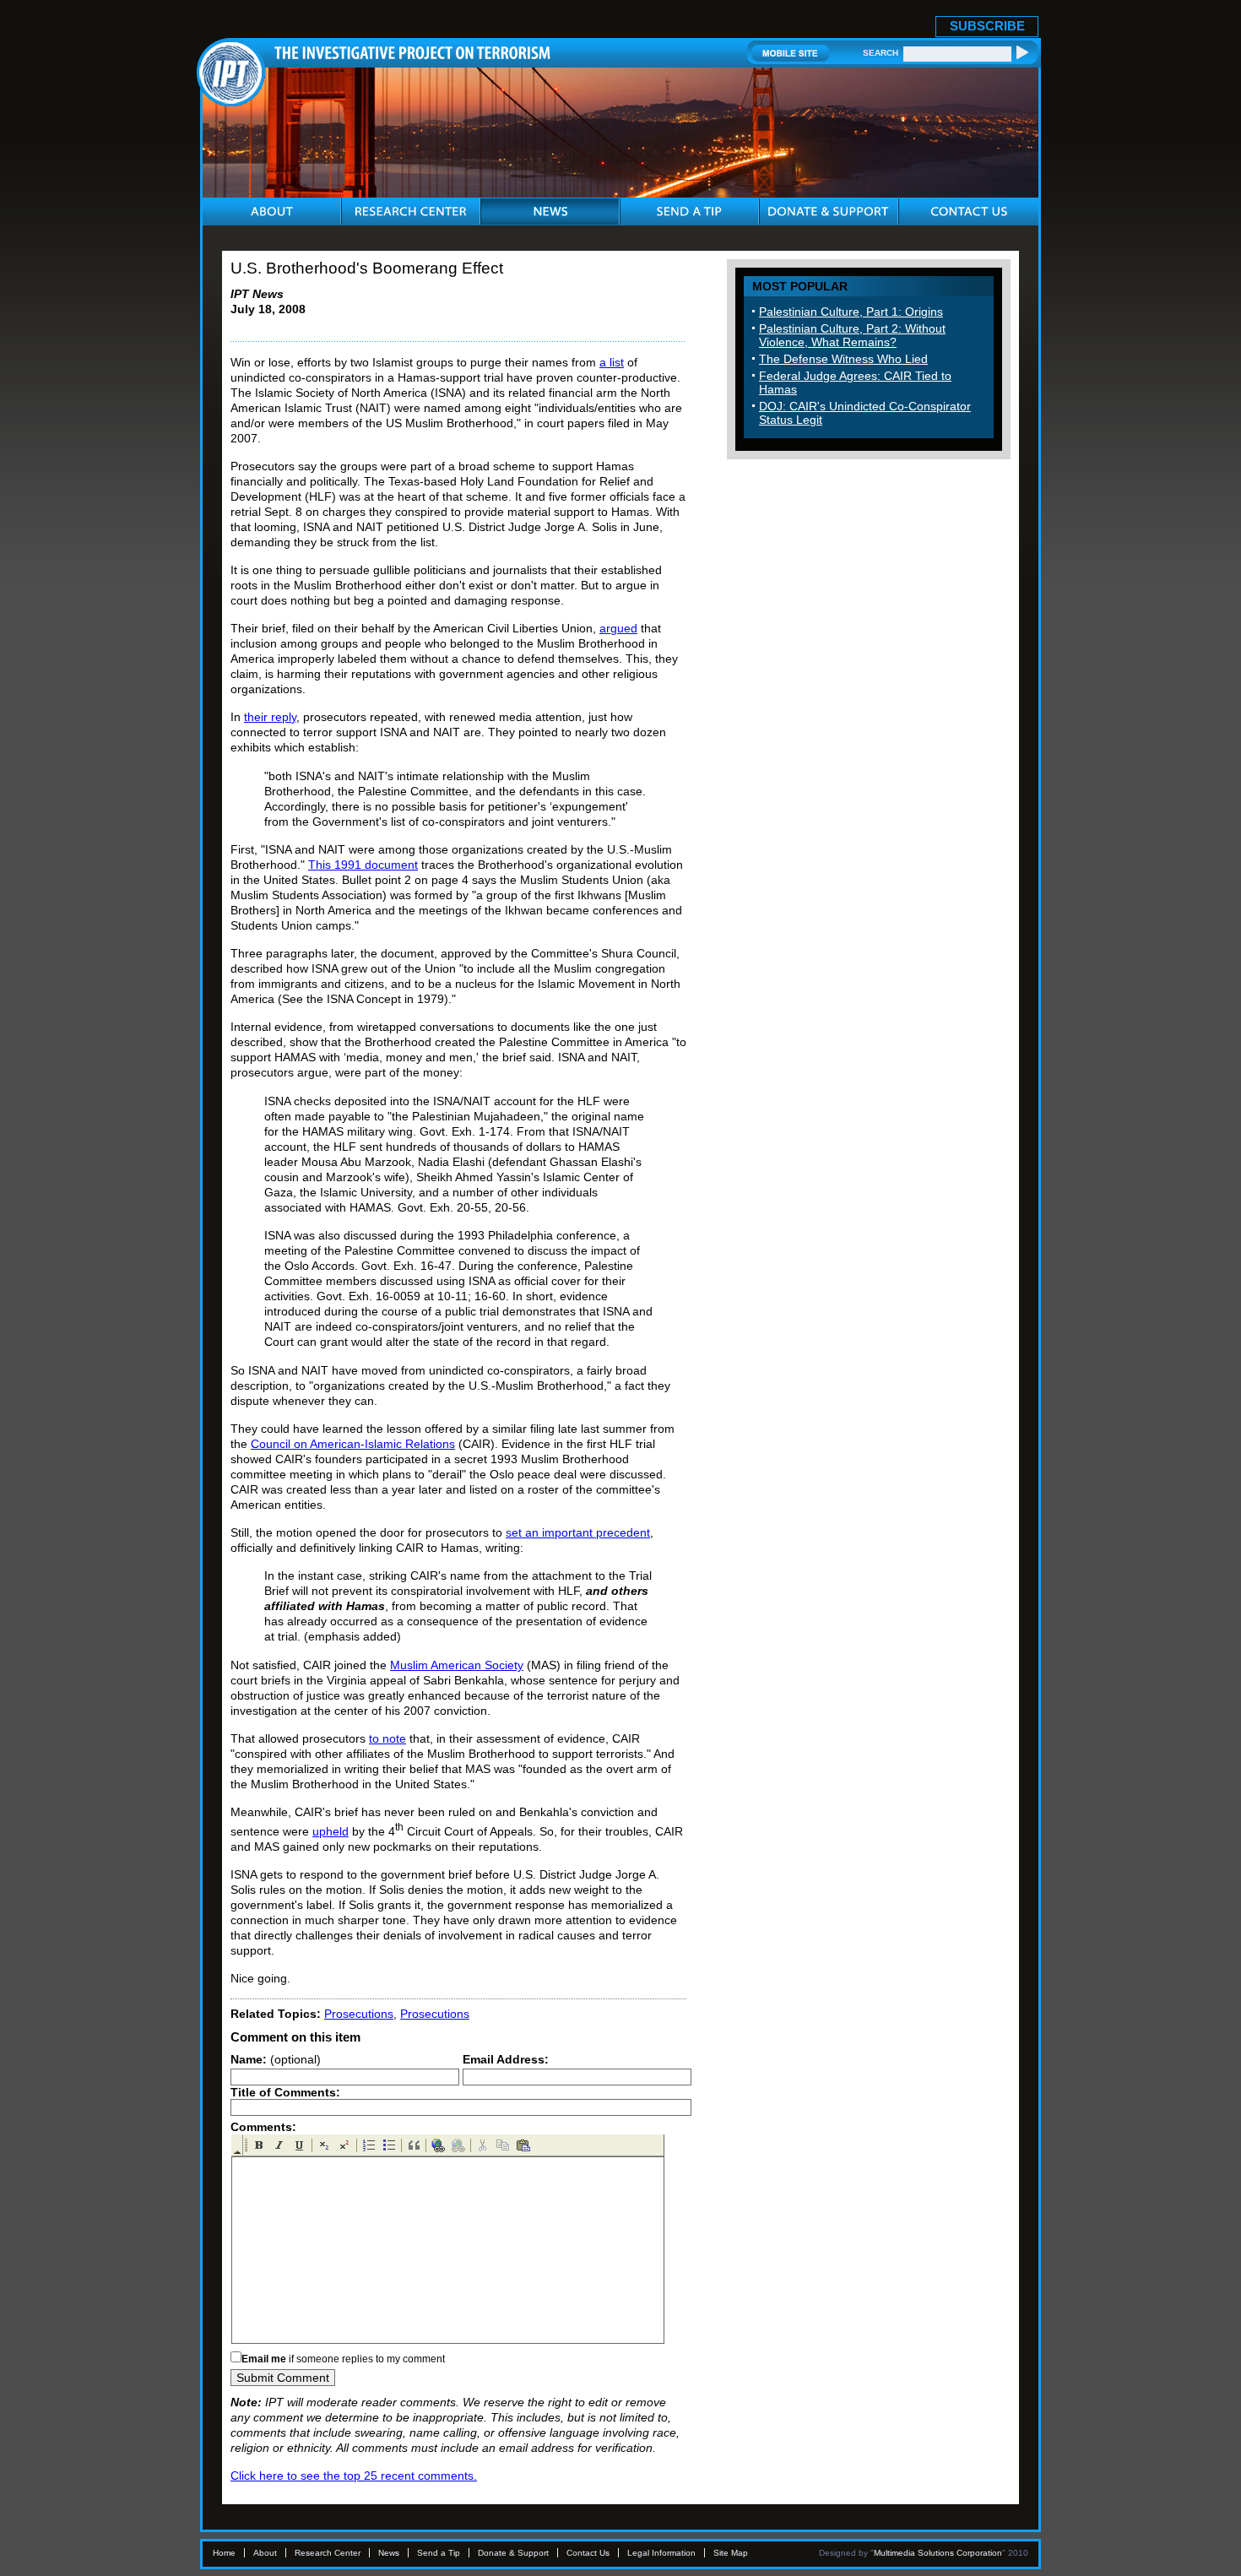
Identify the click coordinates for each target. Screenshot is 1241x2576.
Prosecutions (359, 2014)
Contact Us (588, 2553)
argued (618, 628)
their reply (270, 717)
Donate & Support (513, 2553)
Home (224, 2553)
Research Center (328, 2553)
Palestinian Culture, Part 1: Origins (851, 312)
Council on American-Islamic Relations (353, 1444)
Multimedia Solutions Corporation (938, 2553)
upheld (331, 1831)
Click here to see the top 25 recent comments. (354, 2476)
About (265, 2553)
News (389, 2553)
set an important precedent (578, 1532)
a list (612, 362)
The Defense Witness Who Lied (843, 359)
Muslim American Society (457, 1665)
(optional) (276, 2059)
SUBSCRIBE (987, 26)
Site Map (731, 2553)
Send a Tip (439, 2553)
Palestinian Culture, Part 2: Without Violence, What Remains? (852, 335)
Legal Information (661, 2553)
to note (387, 1738)
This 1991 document (363, 865)
